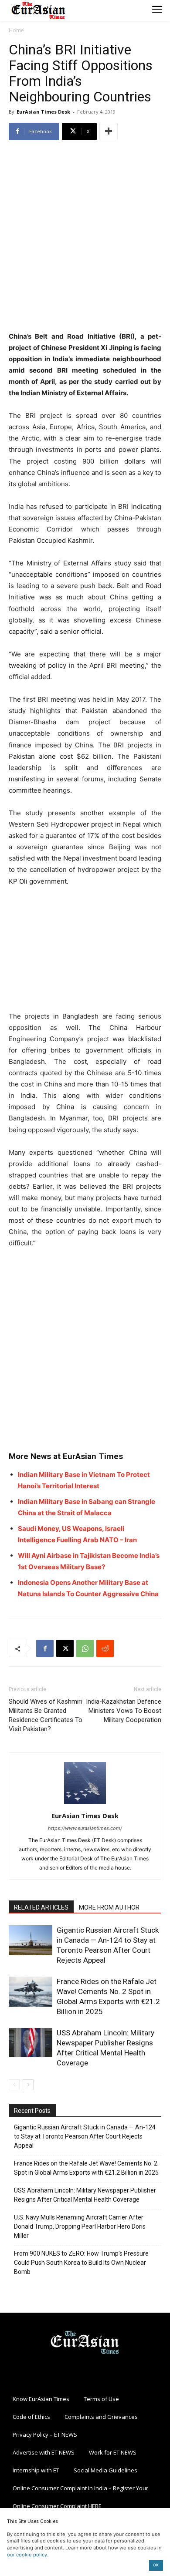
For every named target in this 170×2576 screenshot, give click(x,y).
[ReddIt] (105, 1648)
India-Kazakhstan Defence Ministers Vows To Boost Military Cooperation (124, 1711)
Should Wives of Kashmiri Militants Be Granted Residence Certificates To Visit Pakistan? (46, 1715)
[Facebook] (45, 1648)
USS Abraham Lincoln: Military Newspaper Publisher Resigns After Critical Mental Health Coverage (85, 2195)
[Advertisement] (85, 237)
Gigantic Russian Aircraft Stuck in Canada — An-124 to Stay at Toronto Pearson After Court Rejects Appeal (85, 2136)
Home (16, 30)
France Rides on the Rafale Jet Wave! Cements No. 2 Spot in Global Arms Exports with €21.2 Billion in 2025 (86, 2168)
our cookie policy (27, 2555)
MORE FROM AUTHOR (109, 1907)
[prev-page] (14, 2085)
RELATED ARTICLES (41, 1907)
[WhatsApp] (85, 1648)
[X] (65, 1648)
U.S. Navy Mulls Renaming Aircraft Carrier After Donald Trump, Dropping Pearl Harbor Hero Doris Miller (80, 2226)
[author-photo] (85, 1804)
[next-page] (28, 2085)
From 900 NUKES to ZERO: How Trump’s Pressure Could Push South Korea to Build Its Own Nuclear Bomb (81, 2263)
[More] (109, 131)
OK (156, 2565)
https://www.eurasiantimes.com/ (85, 1828)
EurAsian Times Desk (43, 112)
